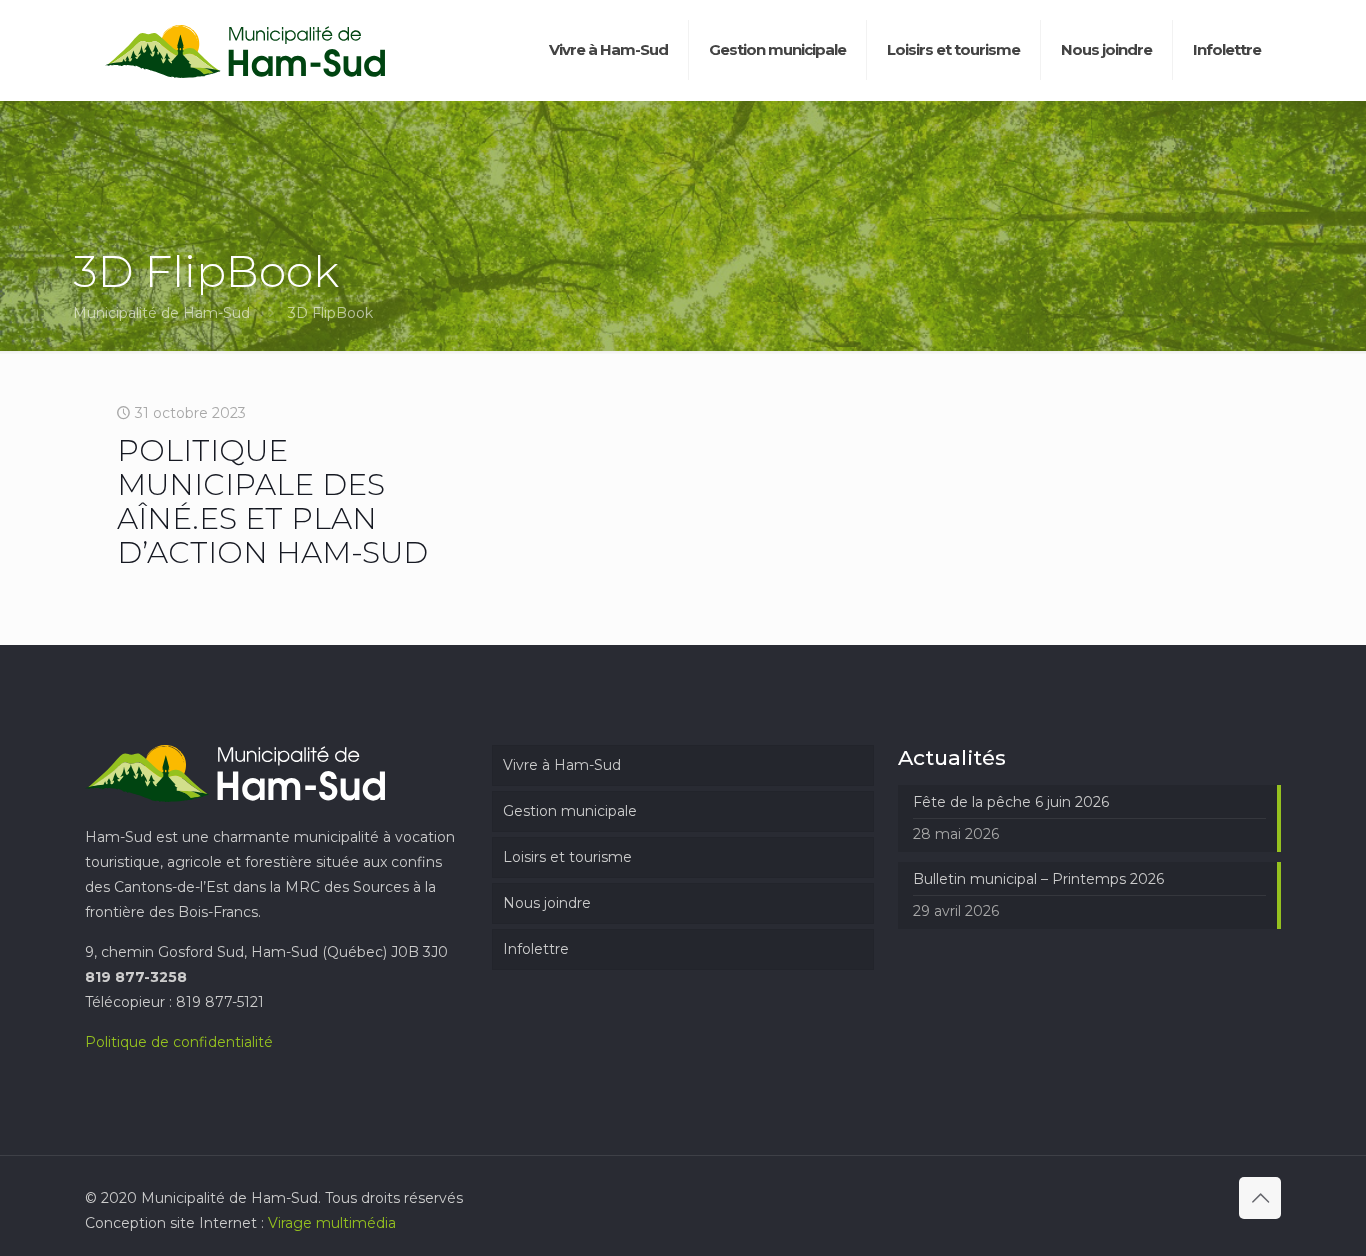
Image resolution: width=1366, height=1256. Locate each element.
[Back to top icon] (1260, 1198)
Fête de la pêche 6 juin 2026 (1011, 802)
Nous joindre (547, 903)
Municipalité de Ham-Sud (161, 313)
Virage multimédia (332, 1223)
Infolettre (536, 949)
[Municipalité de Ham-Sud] (245, 50)
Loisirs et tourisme (567, 857)
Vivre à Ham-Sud (562, 765)
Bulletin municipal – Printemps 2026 (1038, 879)
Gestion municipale (570, 811)
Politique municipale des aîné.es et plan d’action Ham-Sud (272, 501)
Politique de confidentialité (179, 1042)
